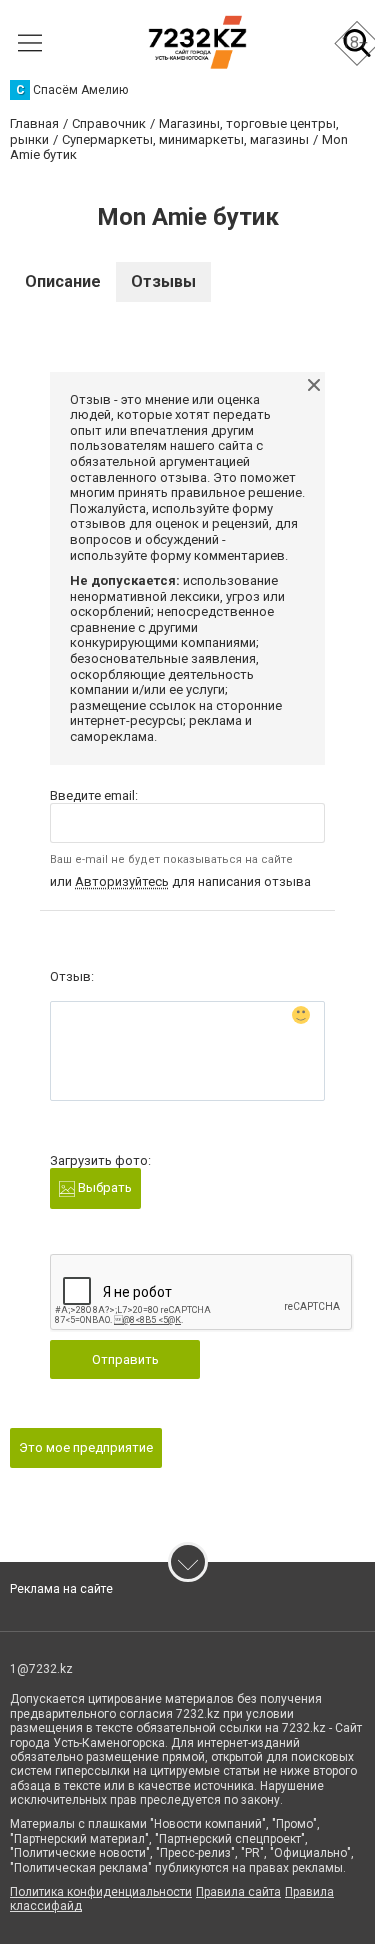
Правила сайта (238, 1892)
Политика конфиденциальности (101, 1892)
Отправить (125, 1359)
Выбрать (103, 1187)
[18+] (197, 42)
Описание (63, 281)
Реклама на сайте (61, 1589)
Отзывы (163, 281)
